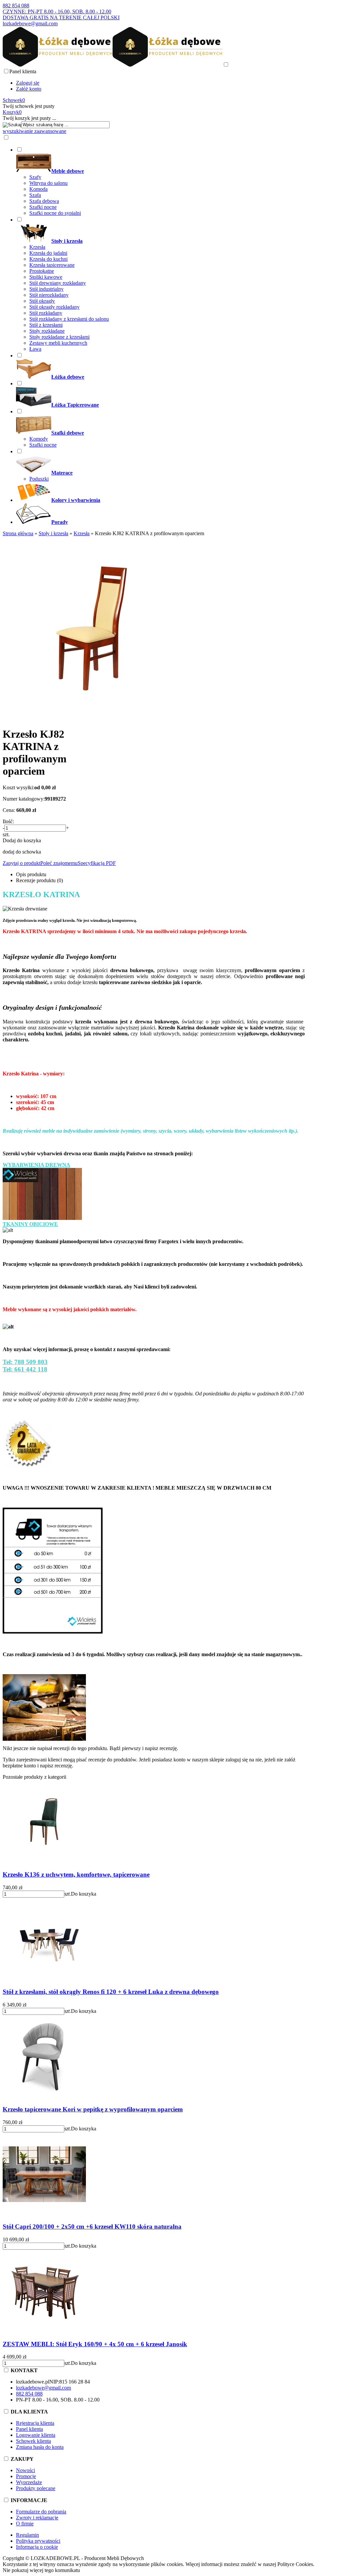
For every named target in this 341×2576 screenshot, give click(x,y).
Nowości (25, 2470)
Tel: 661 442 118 (25, 1369)
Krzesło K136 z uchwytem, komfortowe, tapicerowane (76, 1874)
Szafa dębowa (44, 201)
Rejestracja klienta (35, 2423)
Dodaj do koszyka (22, 840)
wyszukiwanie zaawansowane (34, 131)
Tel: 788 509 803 (25, 1362)
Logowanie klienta (36, 2435)
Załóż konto (29, 89)
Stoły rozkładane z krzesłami (59, 337)
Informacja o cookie (37, 2547)
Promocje (26, 2476)
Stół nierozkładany (49, 295)
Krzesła (37, 247)
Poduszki (39, 479)
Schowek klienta (33, 2441)
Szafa (35, 195)
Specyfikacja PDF (97, 863)
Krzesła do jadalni (48, 253)
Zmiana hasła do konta (40, 2447)
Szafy (35, 177)
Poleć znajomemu (59, 863)
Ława (35, 349)
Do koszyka (84, 1894)
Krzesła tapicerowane (52, 265)
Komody (39, 439)
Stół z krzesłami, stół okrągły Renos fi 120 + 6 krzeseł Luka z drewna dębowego (111, 1992)
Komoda (38, 189)
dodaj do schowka (22, 852)
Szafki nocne (43, 207)
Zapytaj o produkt (21, 863)
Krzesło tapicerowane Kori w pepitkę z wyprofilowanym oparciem (93, 2109)
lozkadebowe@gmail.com (30, 23)
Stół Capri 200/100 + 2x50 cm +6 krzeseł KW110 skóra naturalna (92, 2226)
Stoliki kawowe (46, 277)
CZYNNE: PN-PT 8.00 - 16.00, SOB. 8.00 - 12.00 (57, 11)
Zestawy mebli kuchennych (58, 343)
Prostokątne (42, 271)
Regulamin (27, 2535)
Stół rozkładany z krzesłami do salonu (69, 319)
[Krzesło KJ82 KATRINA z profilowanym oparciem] (94, 718)
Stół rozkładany (46, 313)
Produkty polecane (36, 2488)
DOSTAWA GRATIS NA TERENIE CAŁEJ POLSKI (61, 17)
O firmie (25, 2524)
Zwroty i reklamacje (37, 2518)
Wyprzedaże (29, 2482)
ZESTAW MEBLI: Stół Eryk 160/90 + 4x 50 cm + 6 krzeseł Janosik (95, 2344)
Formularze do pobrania (41, 2512)
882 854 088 (16, 5)
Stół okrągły (42, 301)
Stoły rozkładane (47, 331)
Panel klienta (29, 2429)
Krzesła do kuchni (48, 259)
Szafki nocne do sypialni (55, 213)
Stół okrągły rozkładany (54, 307)
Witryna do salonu (48, 183)
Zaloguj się (28, 83)
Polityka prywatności (38, 2541)
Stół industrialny (46, 289)
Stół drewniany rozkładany (58, 283)
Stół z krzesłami (46, 325)
